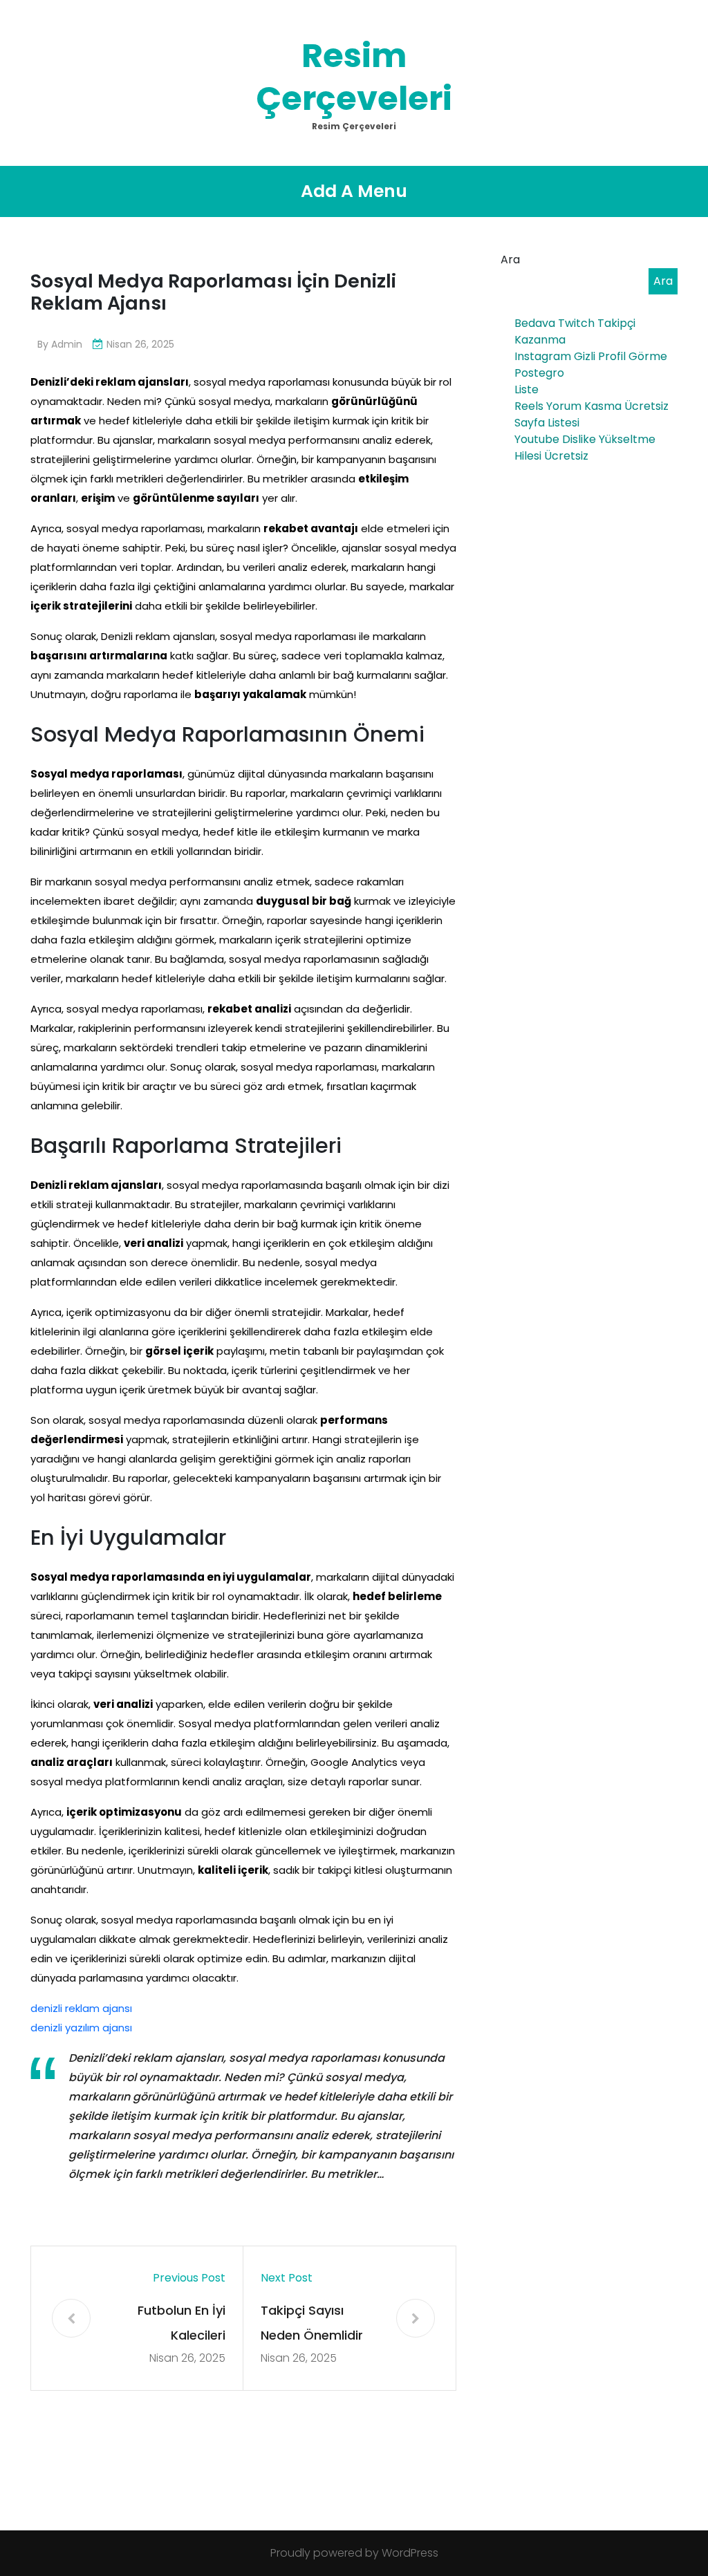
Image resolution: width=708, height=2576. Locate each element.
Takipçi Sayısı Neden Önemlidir (312, 2323)
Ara (510, 260)
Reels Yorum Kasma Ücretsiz (591, 406)
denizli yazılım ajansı (81, 2028)
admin (67, 344)
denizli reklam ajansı (81, 2008)
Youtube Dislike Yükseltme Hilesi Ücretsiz (585, 448)
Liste (527, 389)
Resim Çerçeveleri (354, 77)
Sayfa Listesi (547, 423)
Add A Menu (354, 191)
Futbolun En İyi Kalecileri (181, 2323)
